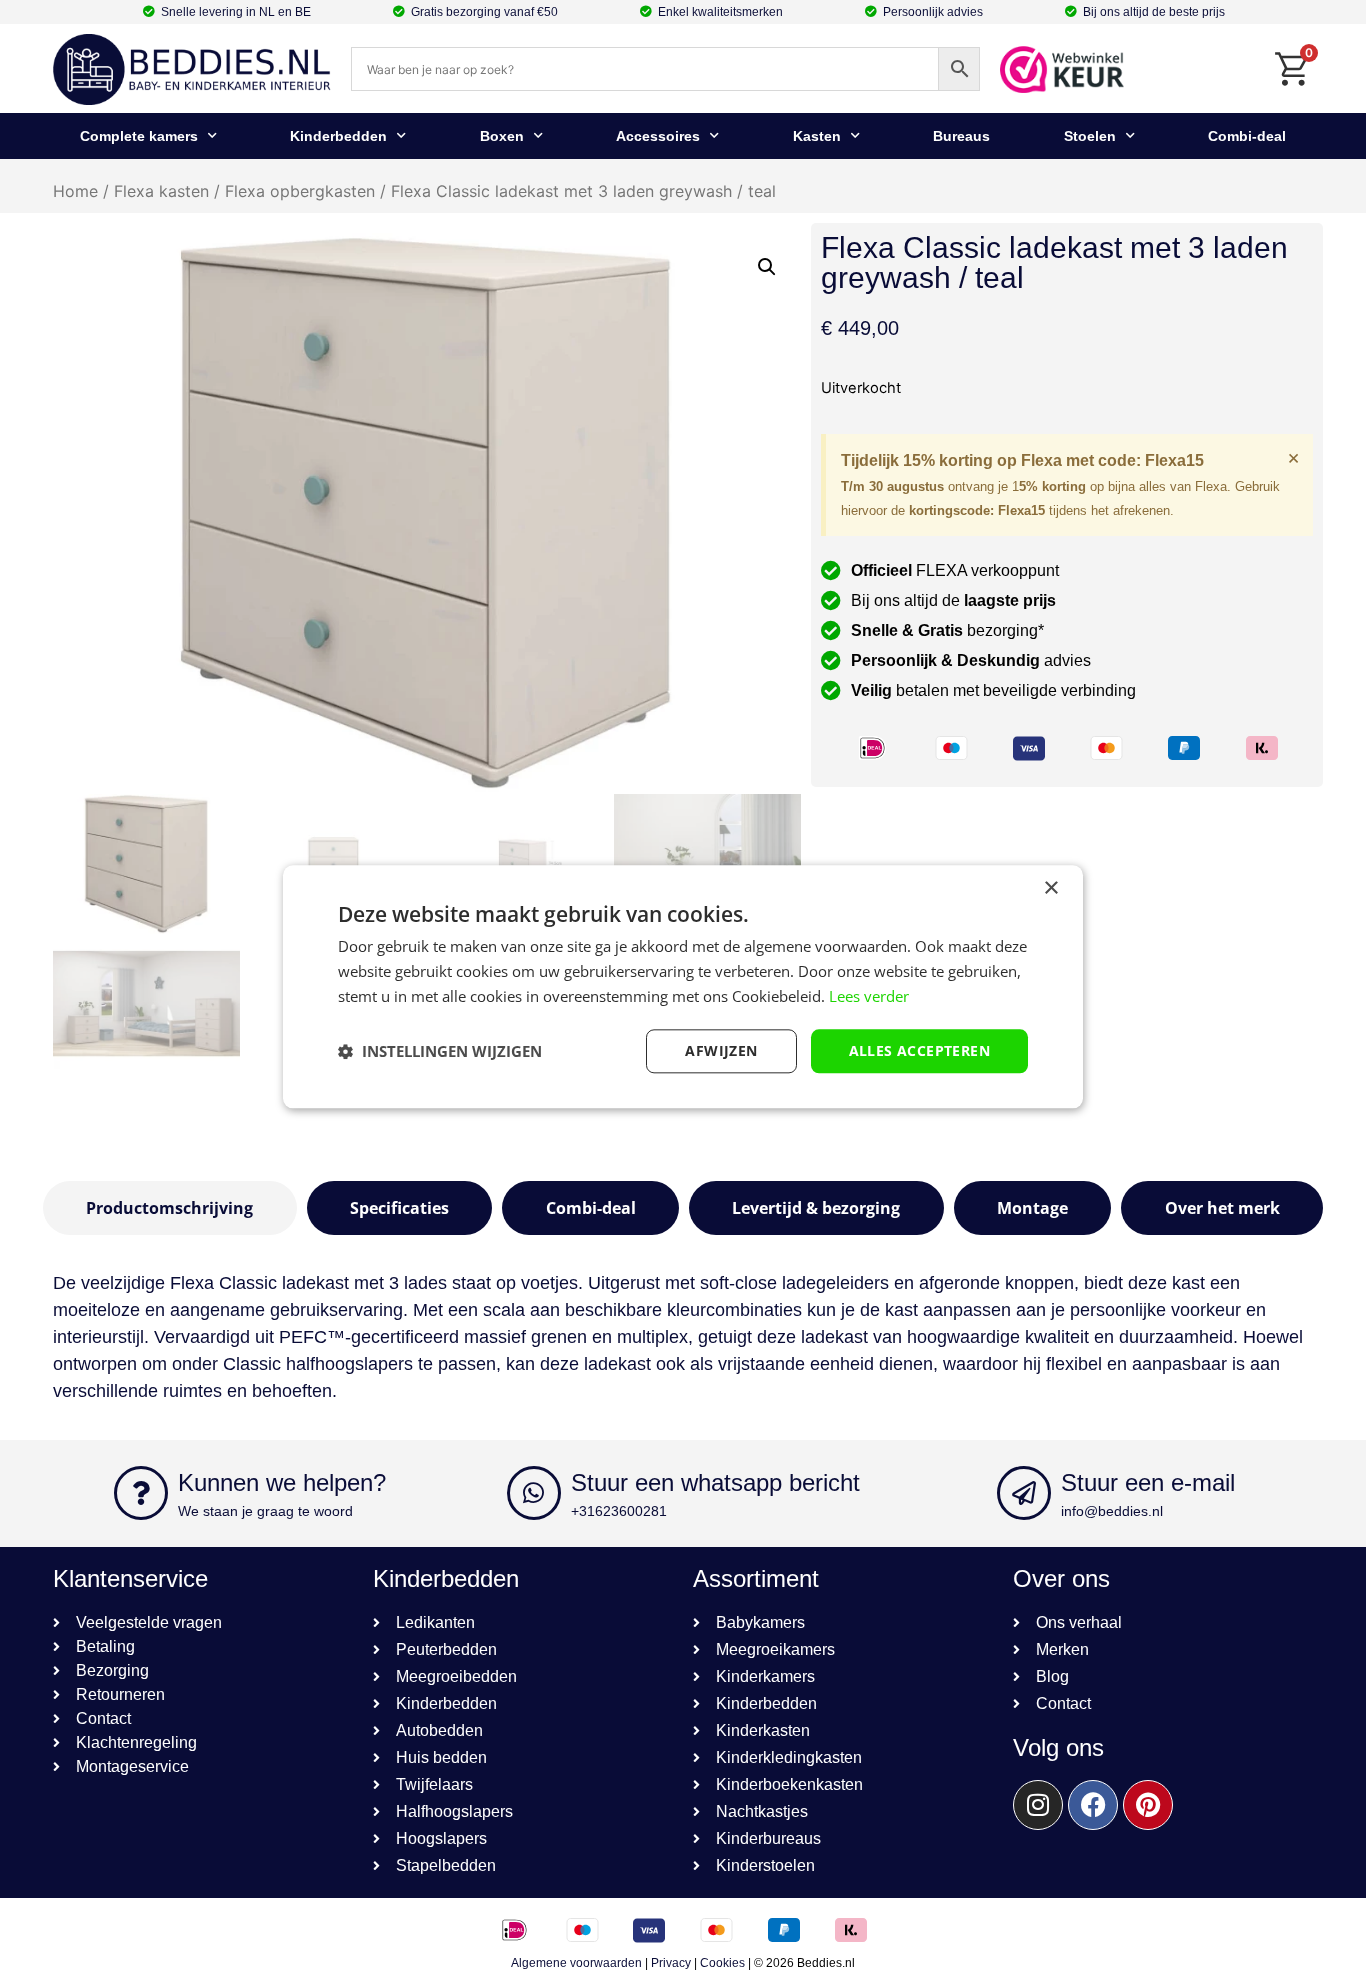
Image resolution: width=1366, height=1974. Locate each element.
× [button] (1050, 888)
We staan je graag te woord (265, 1511)
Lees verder (869, 996)
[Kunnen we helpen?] (141, 1493)
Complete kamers (139, 136)
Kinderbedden (338, 136)
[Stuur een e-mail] (1024, 1493)
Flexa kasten (161, 191)
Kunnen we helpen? (282, 1482)
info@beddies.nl (1112, 1511)
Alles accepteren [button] (919, 1050)
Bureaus (961, 136)
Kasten (817, 136)
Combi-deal (1247, 136)
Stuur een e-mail (1148, 1482)
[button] (767, 267)
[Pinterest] (1148, 1805)
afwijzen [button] (721, 1050)
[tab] (170, 1208)
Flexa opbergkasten (300, 191)
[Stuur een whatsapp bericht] (534, 1493)
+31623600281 (619, 1511)
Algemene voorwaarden (576, 1963)
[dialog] (683, 986)
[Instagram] (1038, 1805)
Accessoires (658, 136)
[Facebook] (1093, 1805)
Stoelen (1090, 136)
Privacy (671, 1963)
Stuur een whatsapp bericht (715, 1482)
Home (75, 191)
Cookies (722, 1963)
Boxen (502, 136)
